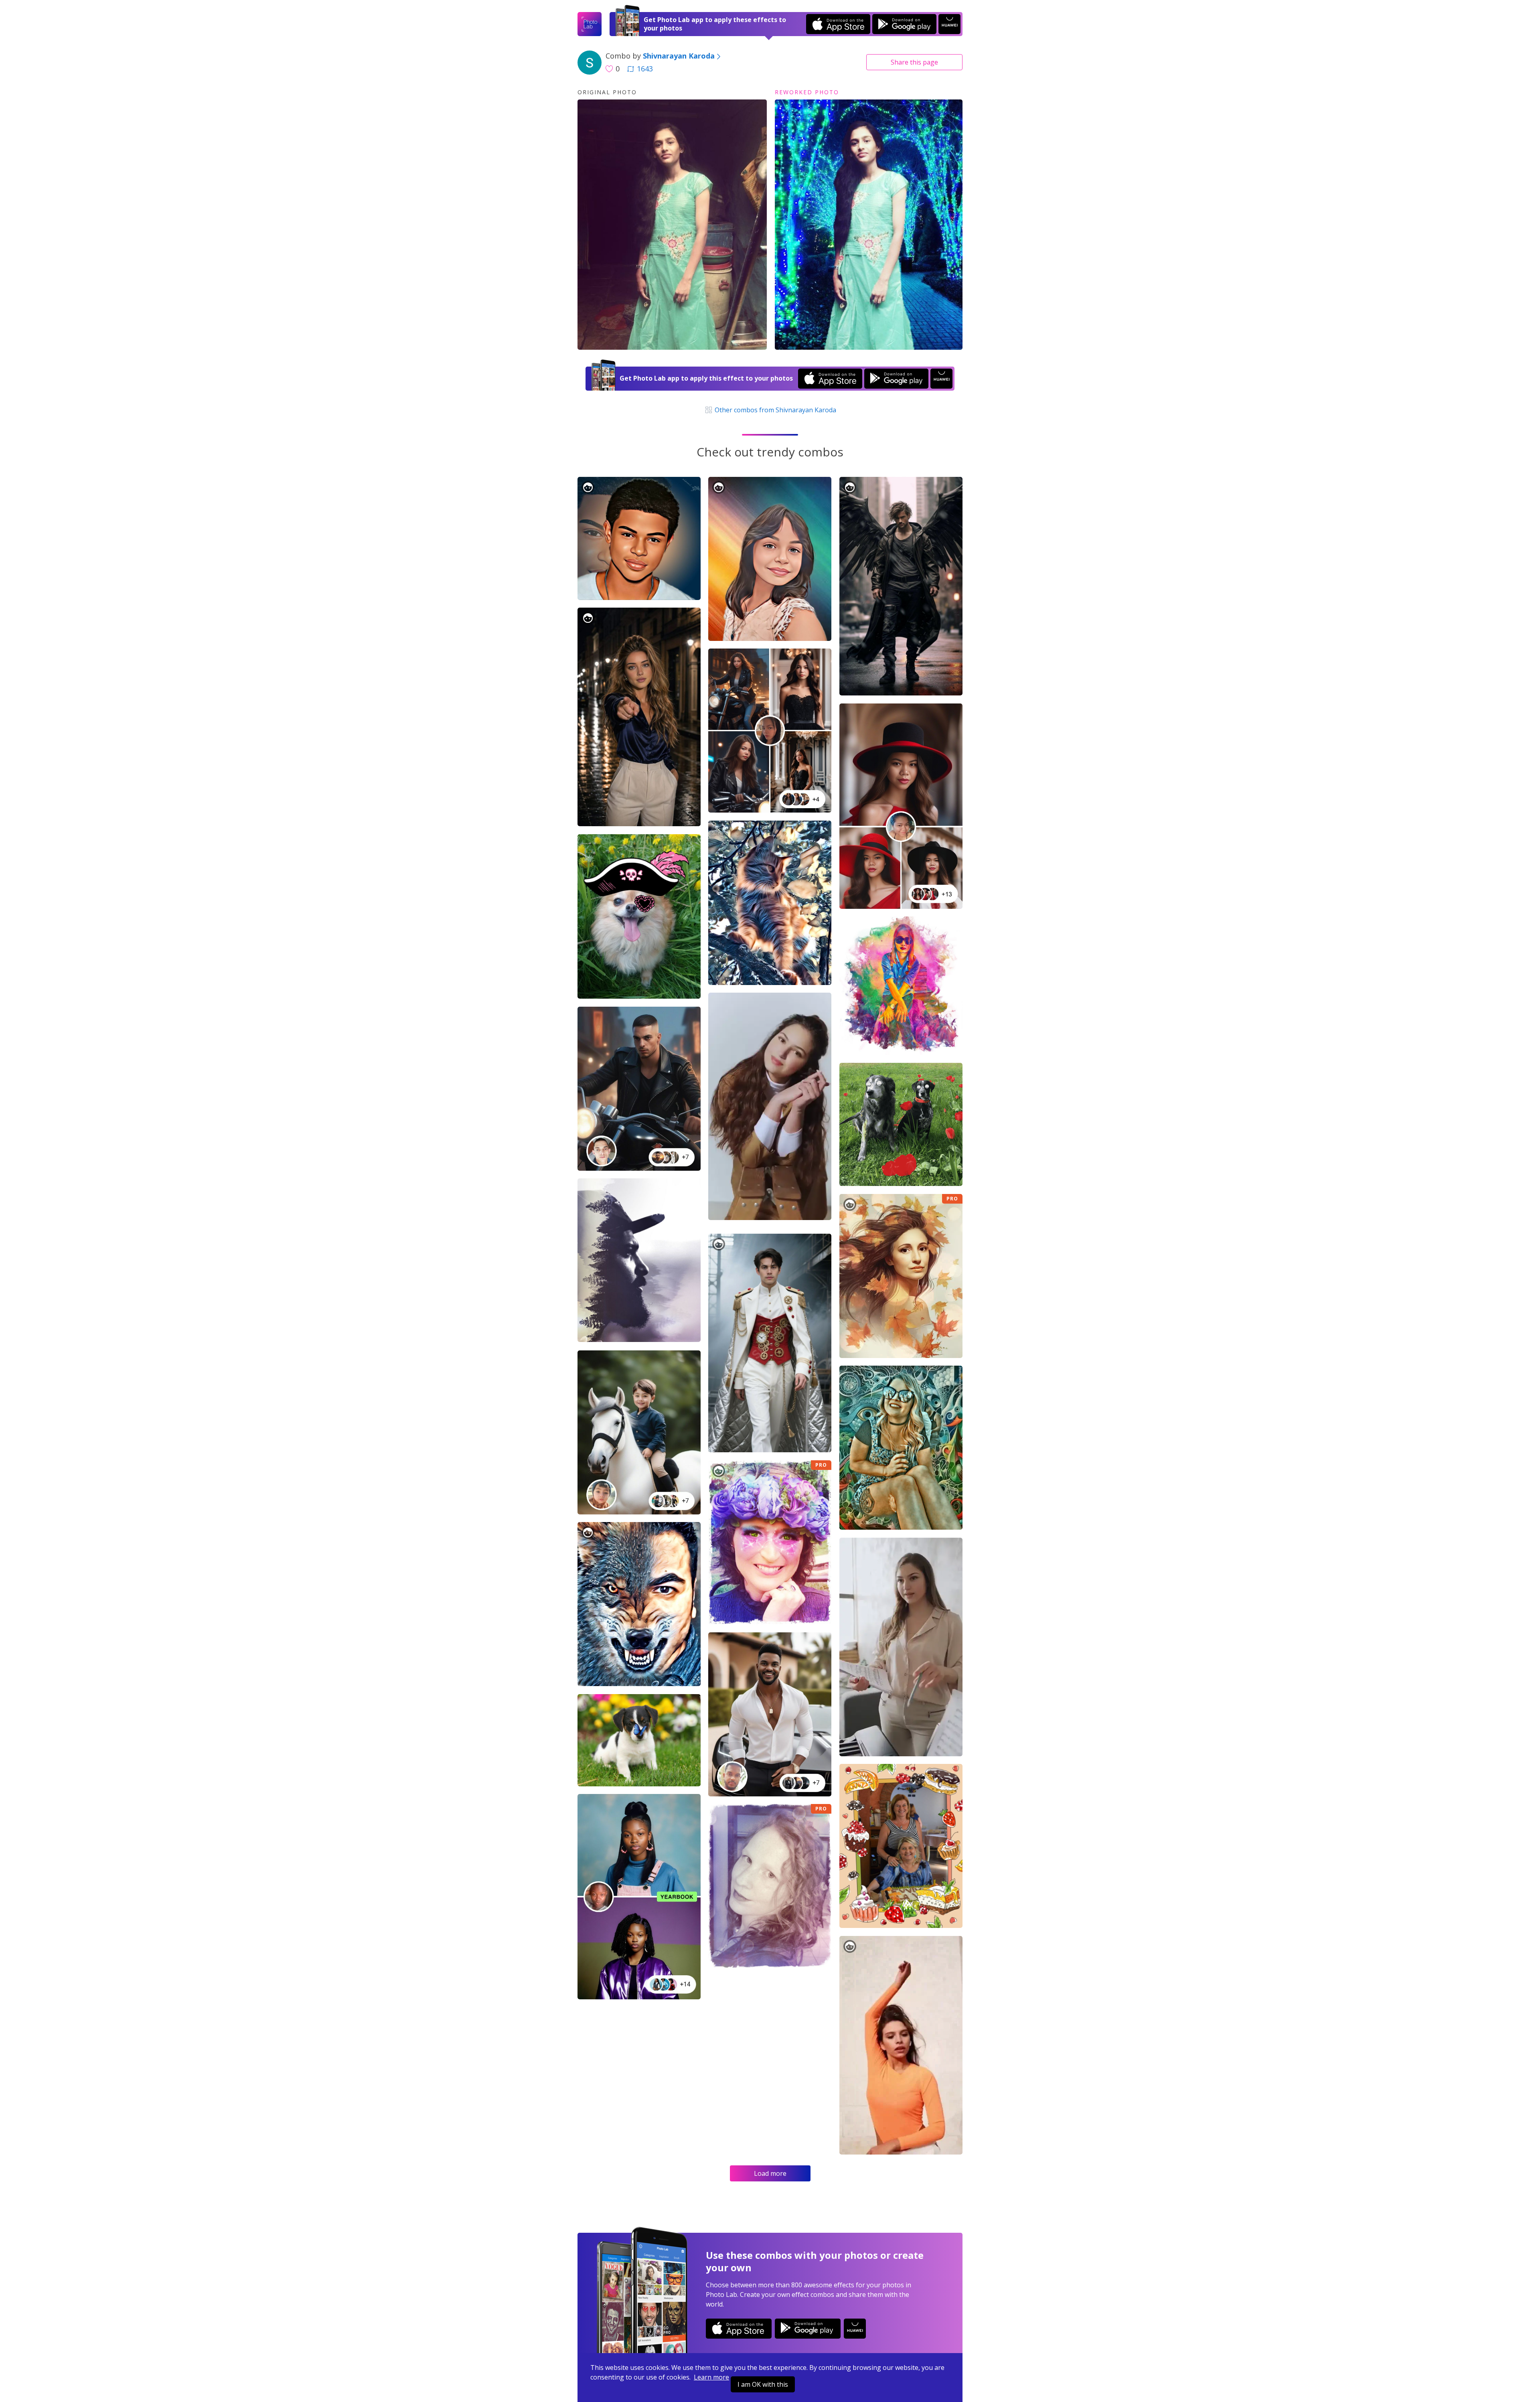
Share (914, 62)
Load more (770, 2173)
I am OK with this (763, 2384)
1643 (645, 69)
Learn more (711, 2377)
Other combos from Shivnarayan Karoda (774, 410)
